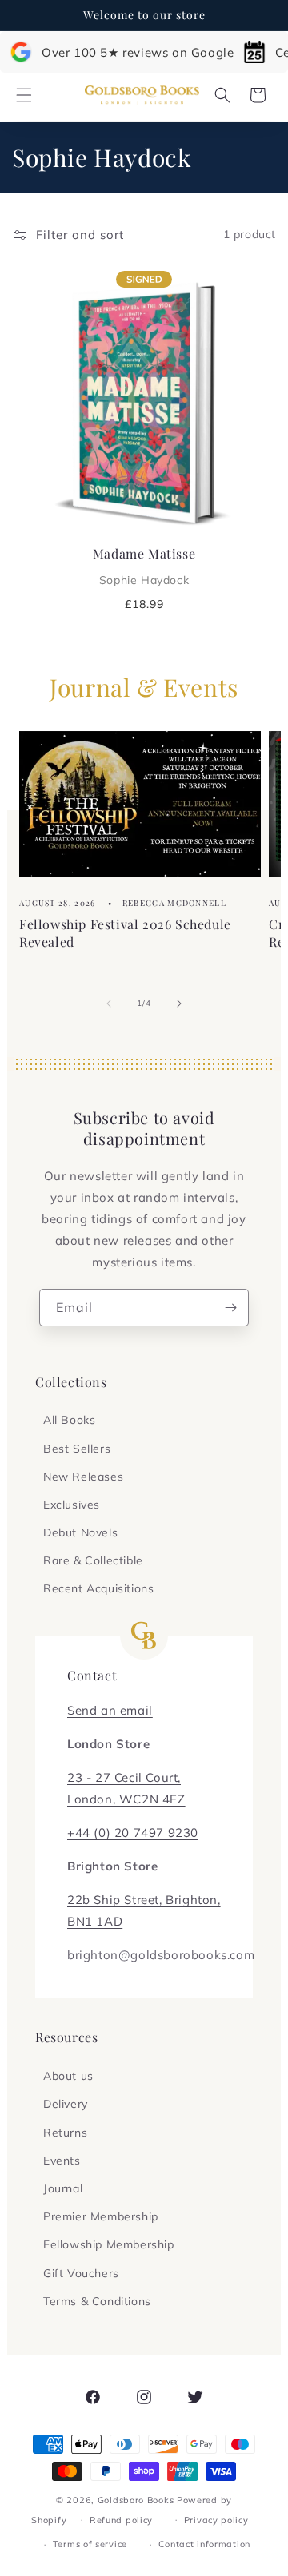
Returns (65, 2133)
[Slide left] (109, 1004)
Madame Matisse (144, 566)
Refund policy (121, 2520)
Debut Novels (80, 1532)
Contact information (204, 2544)
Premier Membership (101, 2216)
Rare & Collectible (93, 1560)
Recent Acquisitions (98, 1588)
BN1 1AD (95, 1921)
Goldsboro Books (136, 2500)
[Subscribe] (230, 1308)
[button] (24, 95)
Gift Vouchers (81, 2273)
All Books (69, 1420)
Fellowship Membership (109, 2244)
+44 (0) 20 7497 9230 (133, 1833)
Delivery (66, 2104)
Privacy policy (216, 2520)
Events (62, 2161)
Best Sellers (77, 1449)
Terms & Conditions (97, 2301)
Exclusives (72, 1505)
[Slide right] (179, 1004)
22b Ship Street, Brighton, (144, 1900)
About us (68, 2076)
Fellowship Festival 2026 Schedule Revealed (125, 933)
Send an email (110, 1710)
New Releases (83, 1477)
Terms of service (90, 2544)
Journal (63, 2188)
